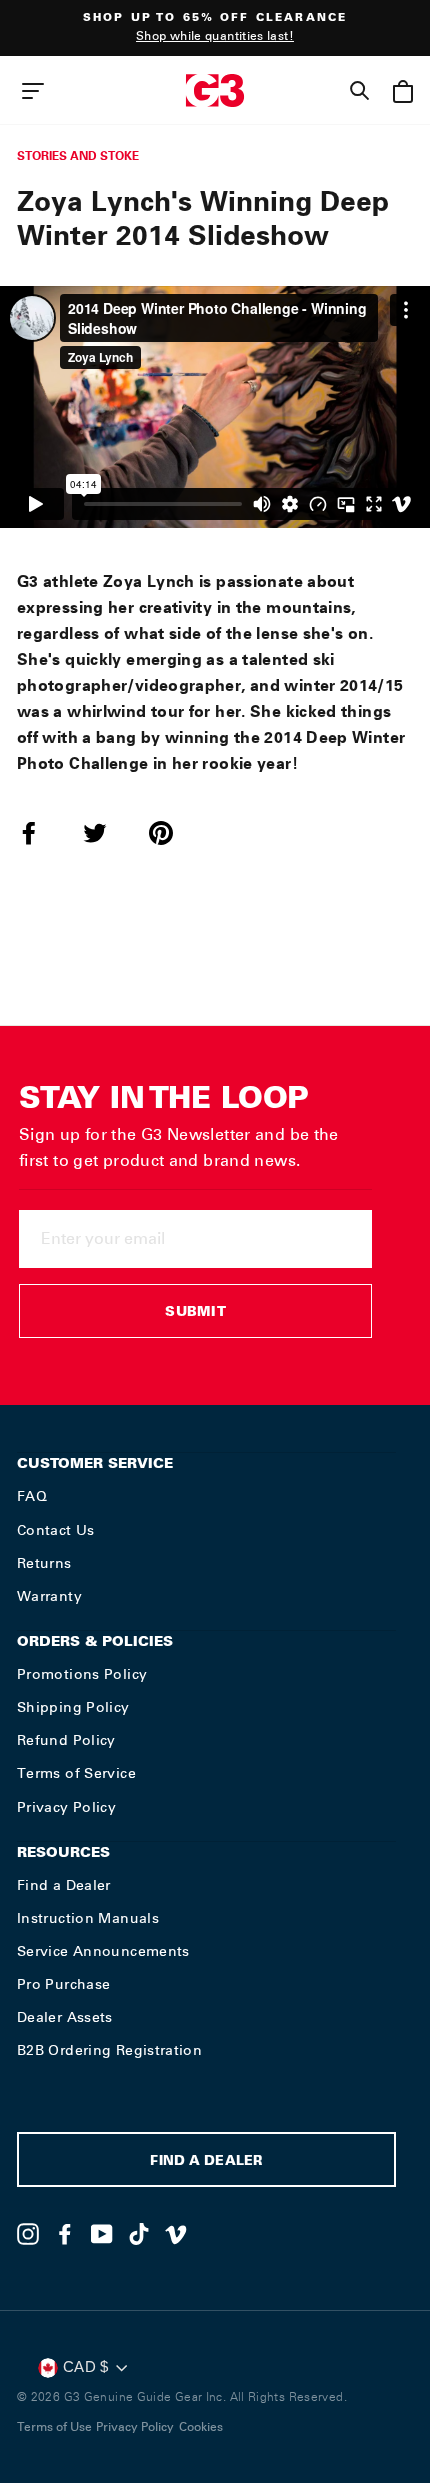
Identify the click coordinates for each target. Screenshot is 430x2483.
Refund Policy (66, 1740)
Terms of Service (76, 1773)
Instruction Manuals (88, 1918)
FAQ (32, 1496)
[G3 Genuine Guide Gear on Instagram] (28, 2234)
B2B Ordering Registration (109, 2050)
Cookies (201, 2427)
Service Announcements (103, 1951)
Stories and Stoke (78, 155)
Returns (44, 1563)
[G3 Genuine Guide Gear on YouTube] (102, 2234)
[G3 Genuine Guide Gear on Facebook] (65, 2234)
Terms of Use (54, 2427)
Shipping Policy (73, 1707)
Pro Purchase (63, 1984)
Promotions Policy (82, 1674)
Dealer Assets (65, 2017)
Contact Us (56, 1530)
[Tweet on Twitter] (107, 833)
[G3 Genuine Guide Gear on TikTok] (139, 2234)
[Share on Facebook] (41, 833)
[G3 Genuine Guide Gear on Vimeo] (176, 2234)
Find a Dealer (64, 1885)
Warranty (49, 1596)
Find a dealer (206, 2162)
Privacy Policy (66, 1807)
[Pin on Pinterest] (173, 833)
